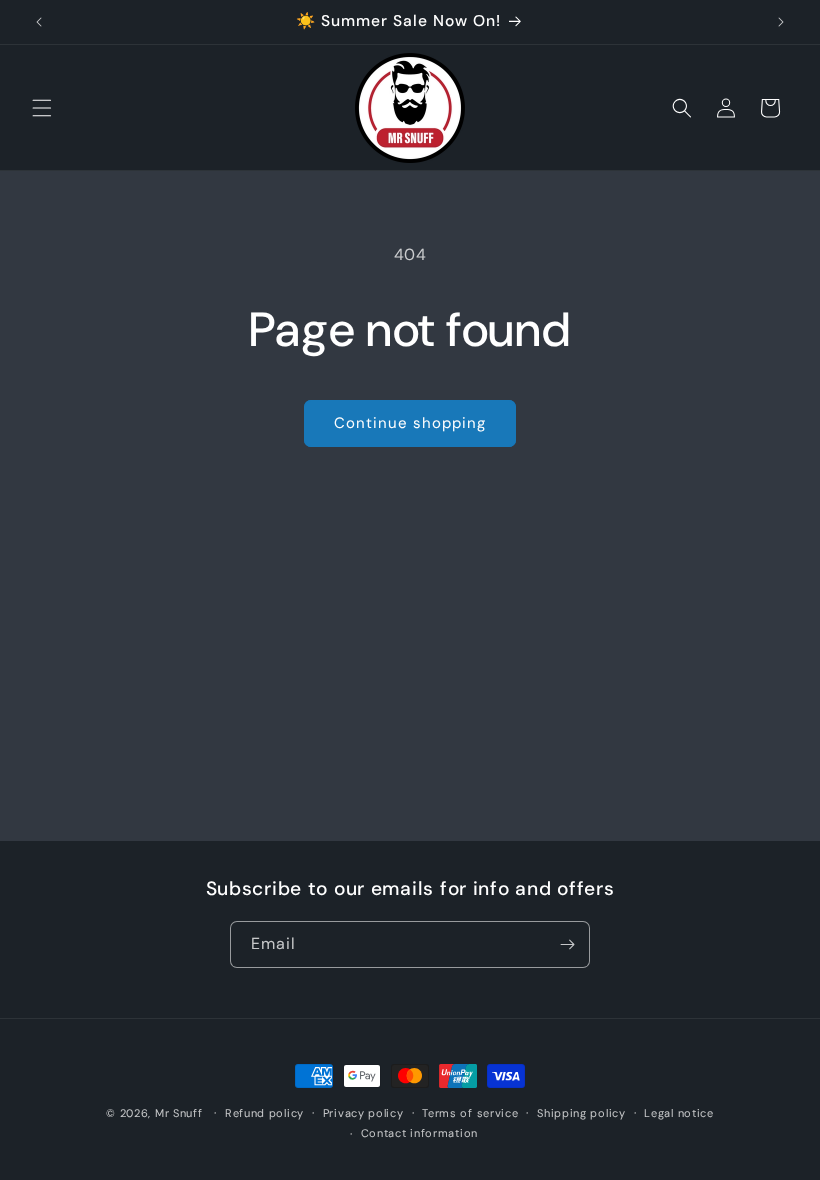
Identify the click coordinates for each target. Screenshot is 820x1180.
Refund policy (264, 1113)
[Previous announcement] (39, 22)
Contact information (419, 1133)
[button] (42, 108)
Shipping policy (581, 1113)
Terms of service (470, 1113)
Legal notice (678, 1113)
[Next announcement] (781, 22)
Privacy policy (363, 1113)
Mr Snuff (179, 1113)
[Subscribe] (567, 944)
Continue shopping (410, 423)
